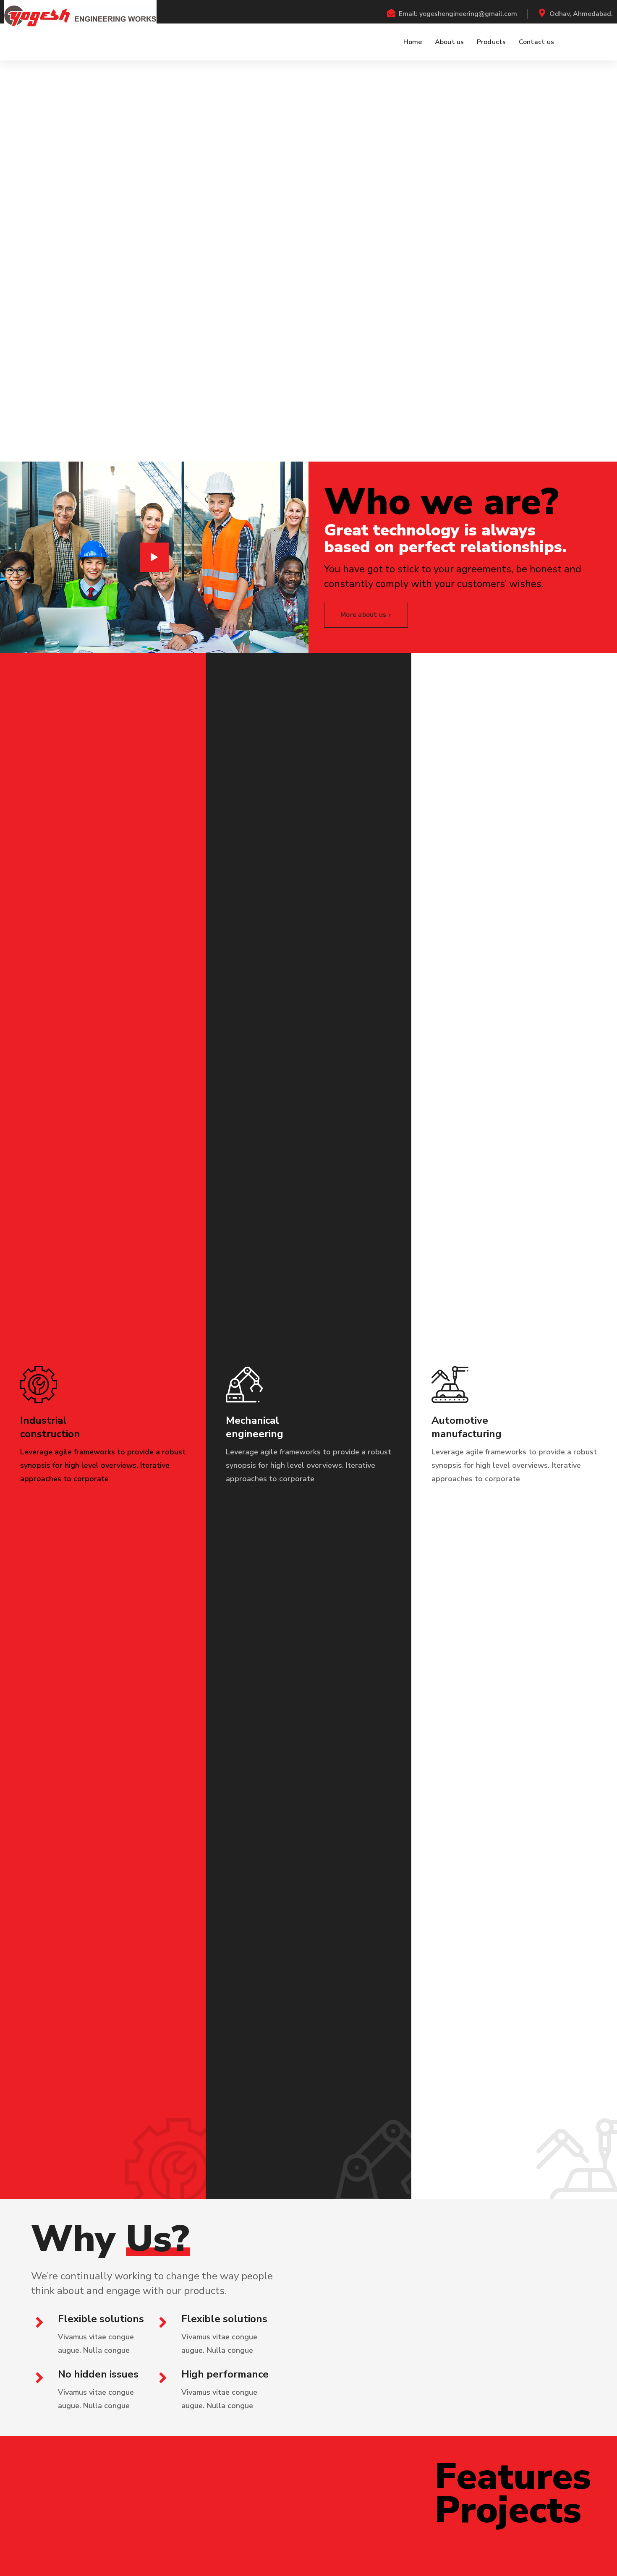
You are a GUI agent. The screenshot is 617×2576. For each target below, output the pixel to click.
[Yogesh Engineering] (80, 16)
